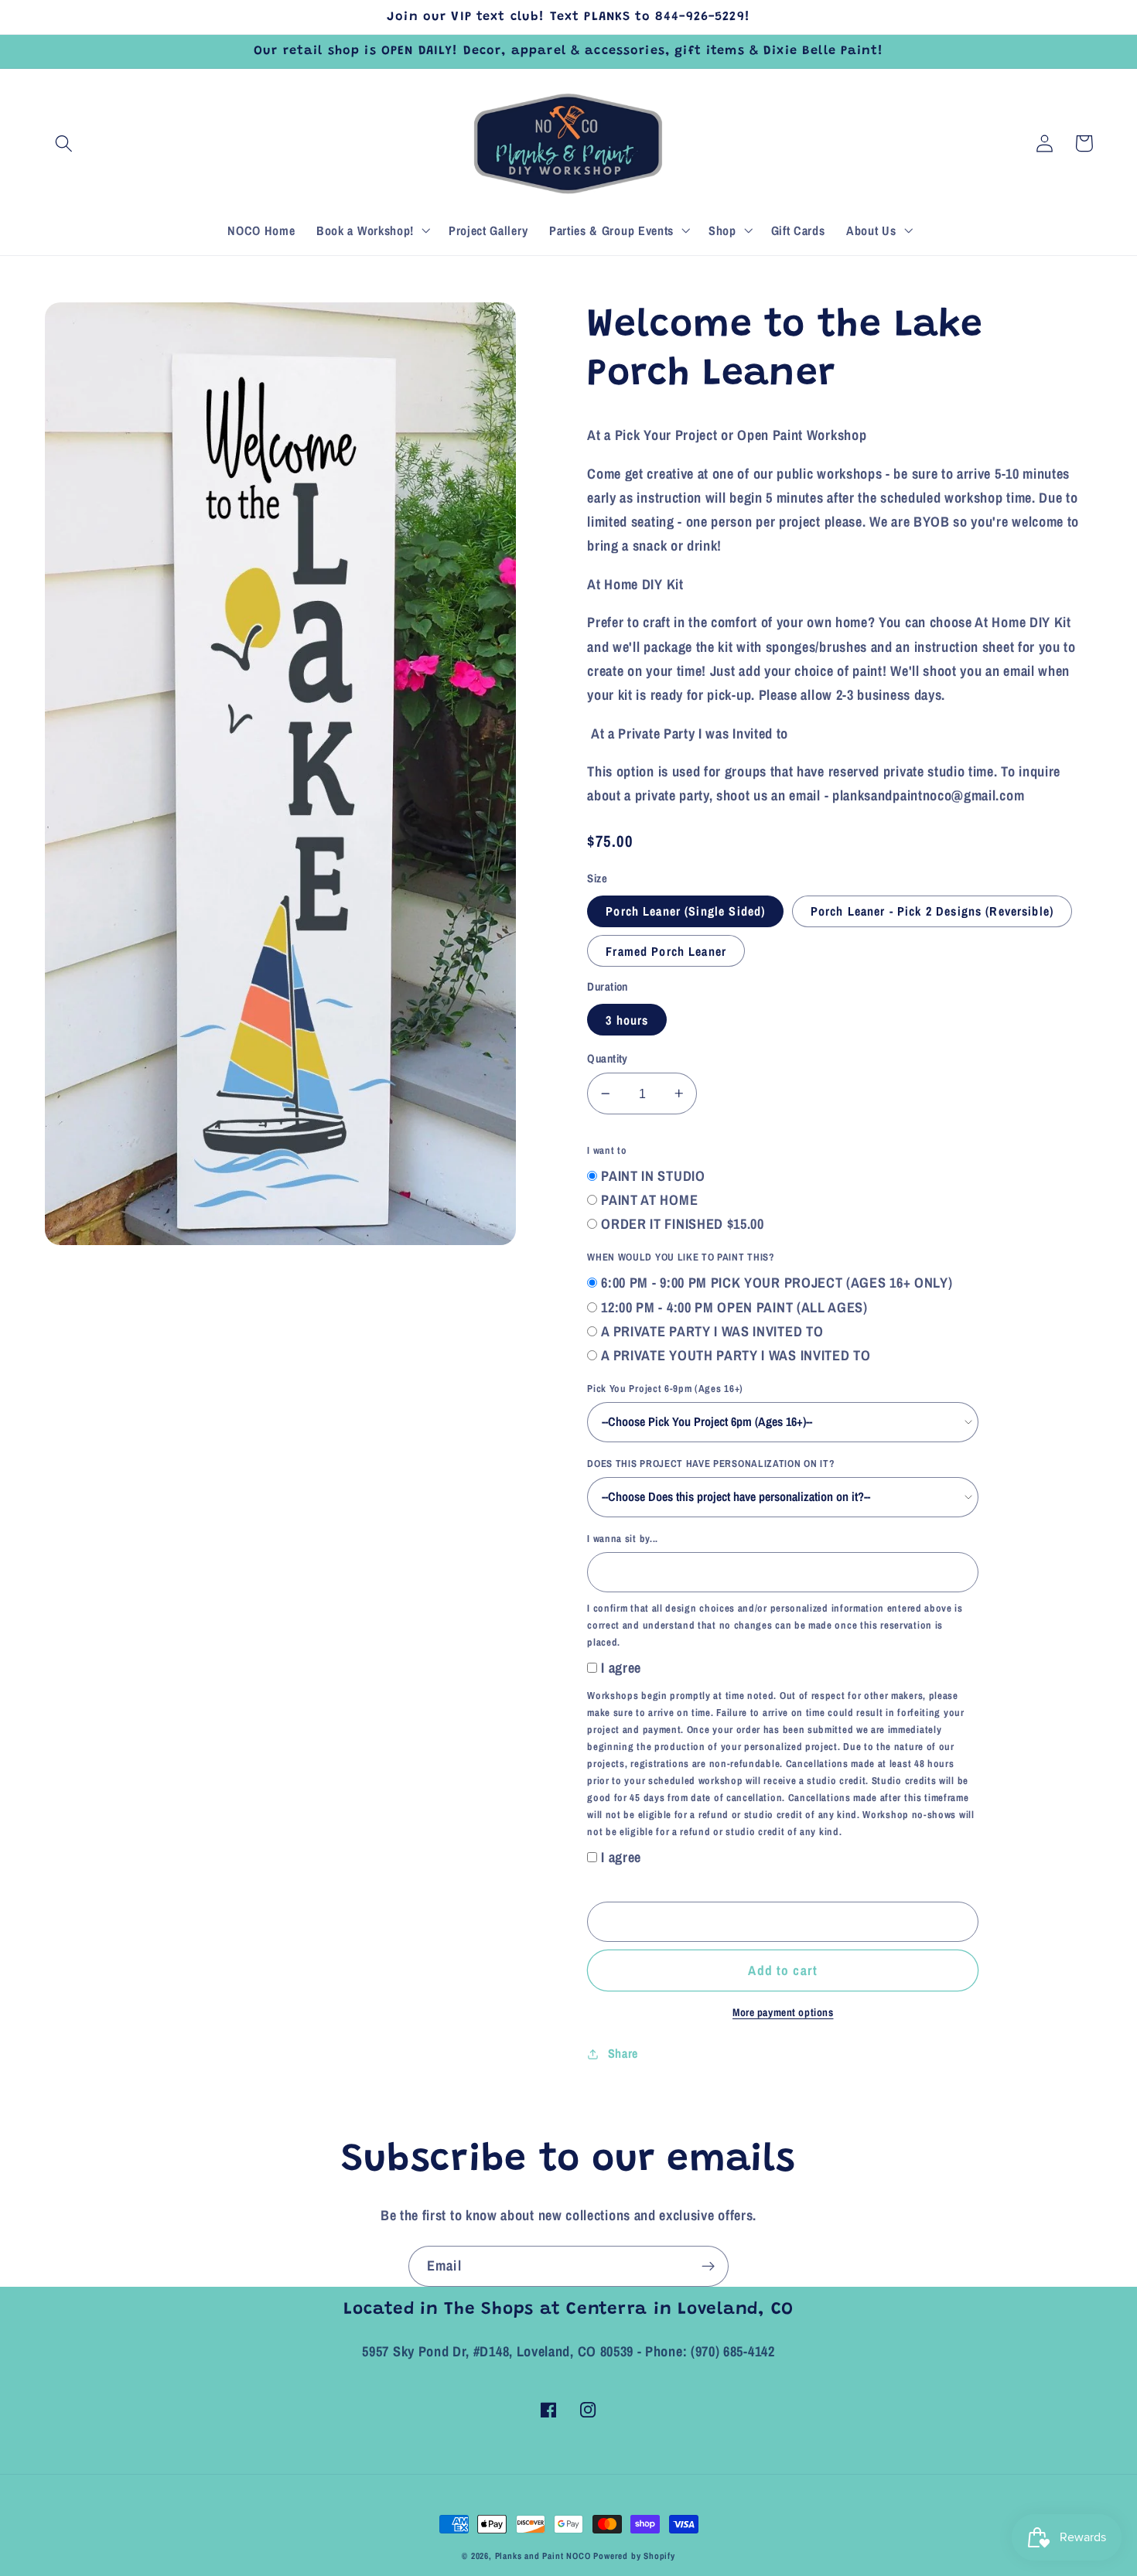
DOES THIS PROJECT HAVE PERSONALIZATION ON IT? (711, 1464)
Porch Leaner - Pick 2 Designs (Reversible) (932, 911)
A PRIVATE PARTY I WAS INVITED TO (712, 1331)
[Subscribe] (708, 2267)
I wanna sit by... (623, 1539)
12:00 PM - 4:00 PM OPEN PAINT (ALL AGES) (734, 1307)
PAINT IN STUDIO (653, 1176)
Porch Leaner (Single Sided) (685, 911)
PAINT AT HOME (649, 1200)
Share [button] (623, 2053)
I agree (621, 1668)
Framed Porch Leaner (666, 951)
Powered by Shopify (634, 2556)
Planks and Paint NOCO (543, 2556)
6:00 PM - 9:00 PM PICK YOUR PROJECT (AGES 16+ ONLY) (777, 1283)
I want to (607, 1150)
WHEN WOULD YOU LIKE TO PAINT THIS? (681, 1257)
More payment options (783, 2012)
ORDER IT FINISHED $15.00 (683, 1224)
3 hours (627, 1020)
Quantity (608, 1059)
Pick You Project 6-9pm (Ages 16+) (665, 1389)
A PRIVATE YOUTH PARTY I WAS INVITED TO (736, 1355)
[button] (65, 143)
